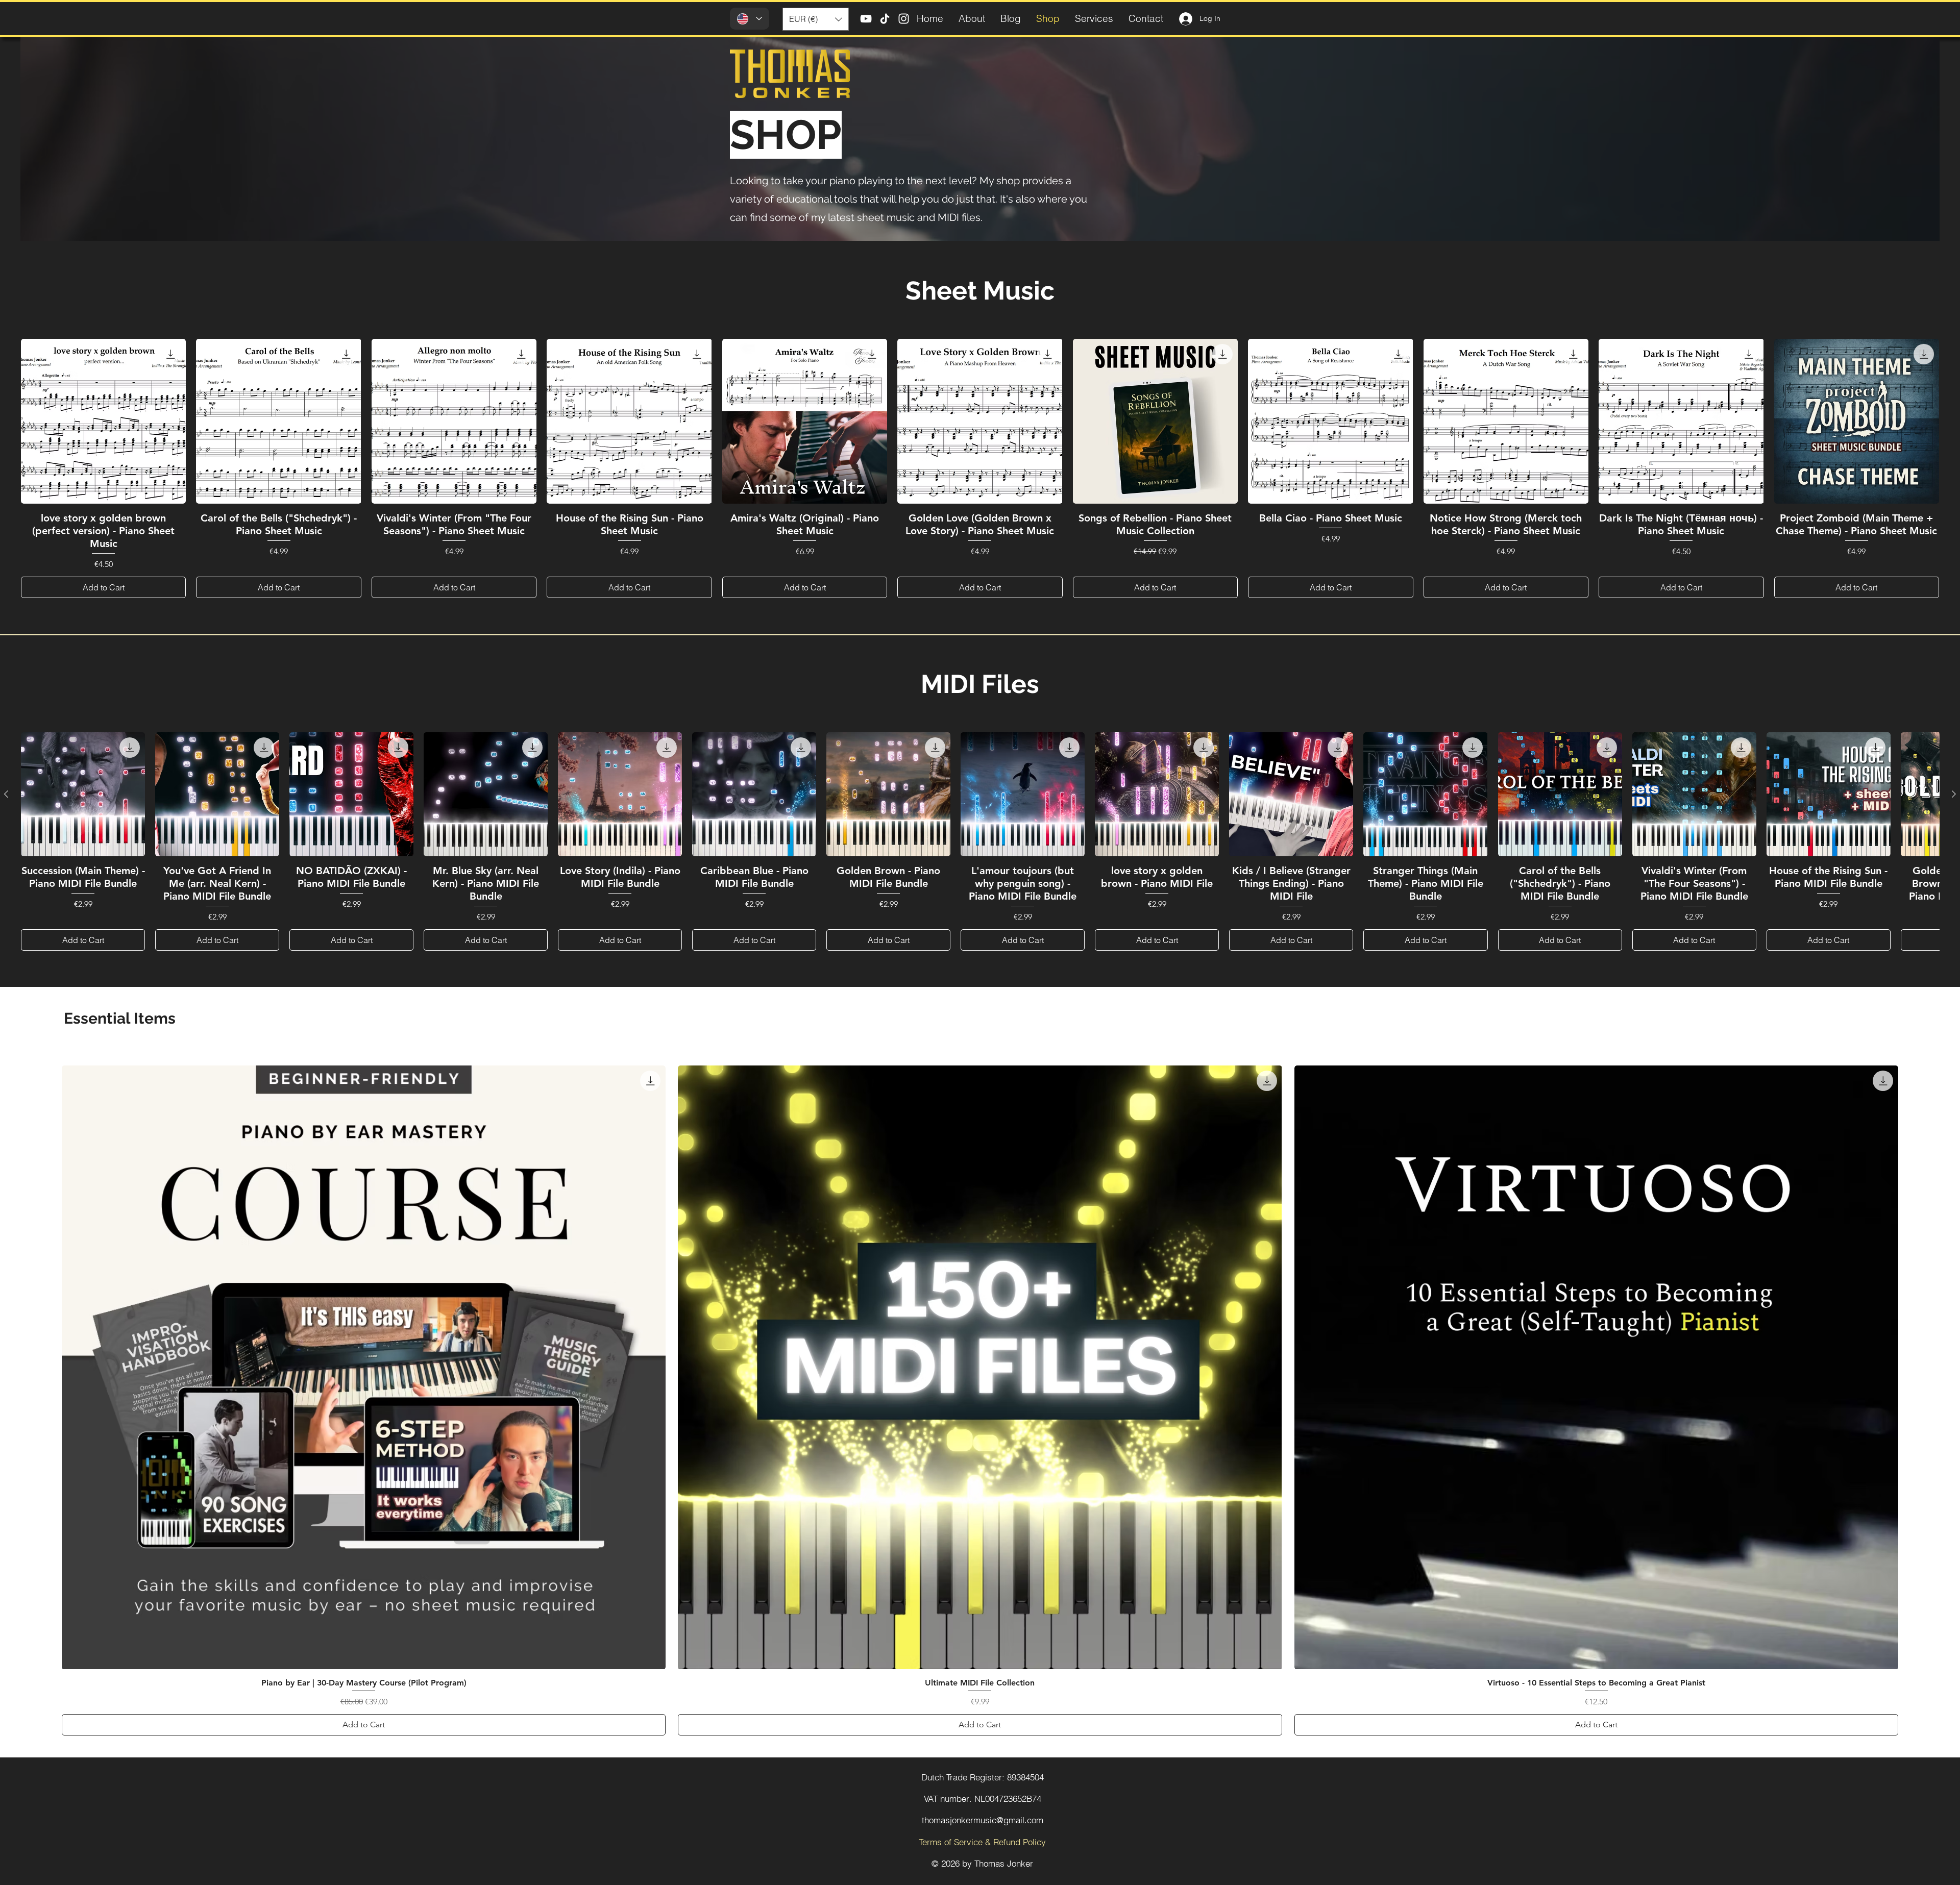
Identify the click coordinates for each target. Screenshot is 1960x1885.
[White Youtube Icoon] (866, 19)
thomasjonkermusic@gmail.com (983, 1820)
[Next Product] (1954, 794)
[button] (816, 19)
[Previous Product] (6, 794)
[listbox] (816, 19)
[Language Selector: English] (750, 19)
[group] (980, 468)
